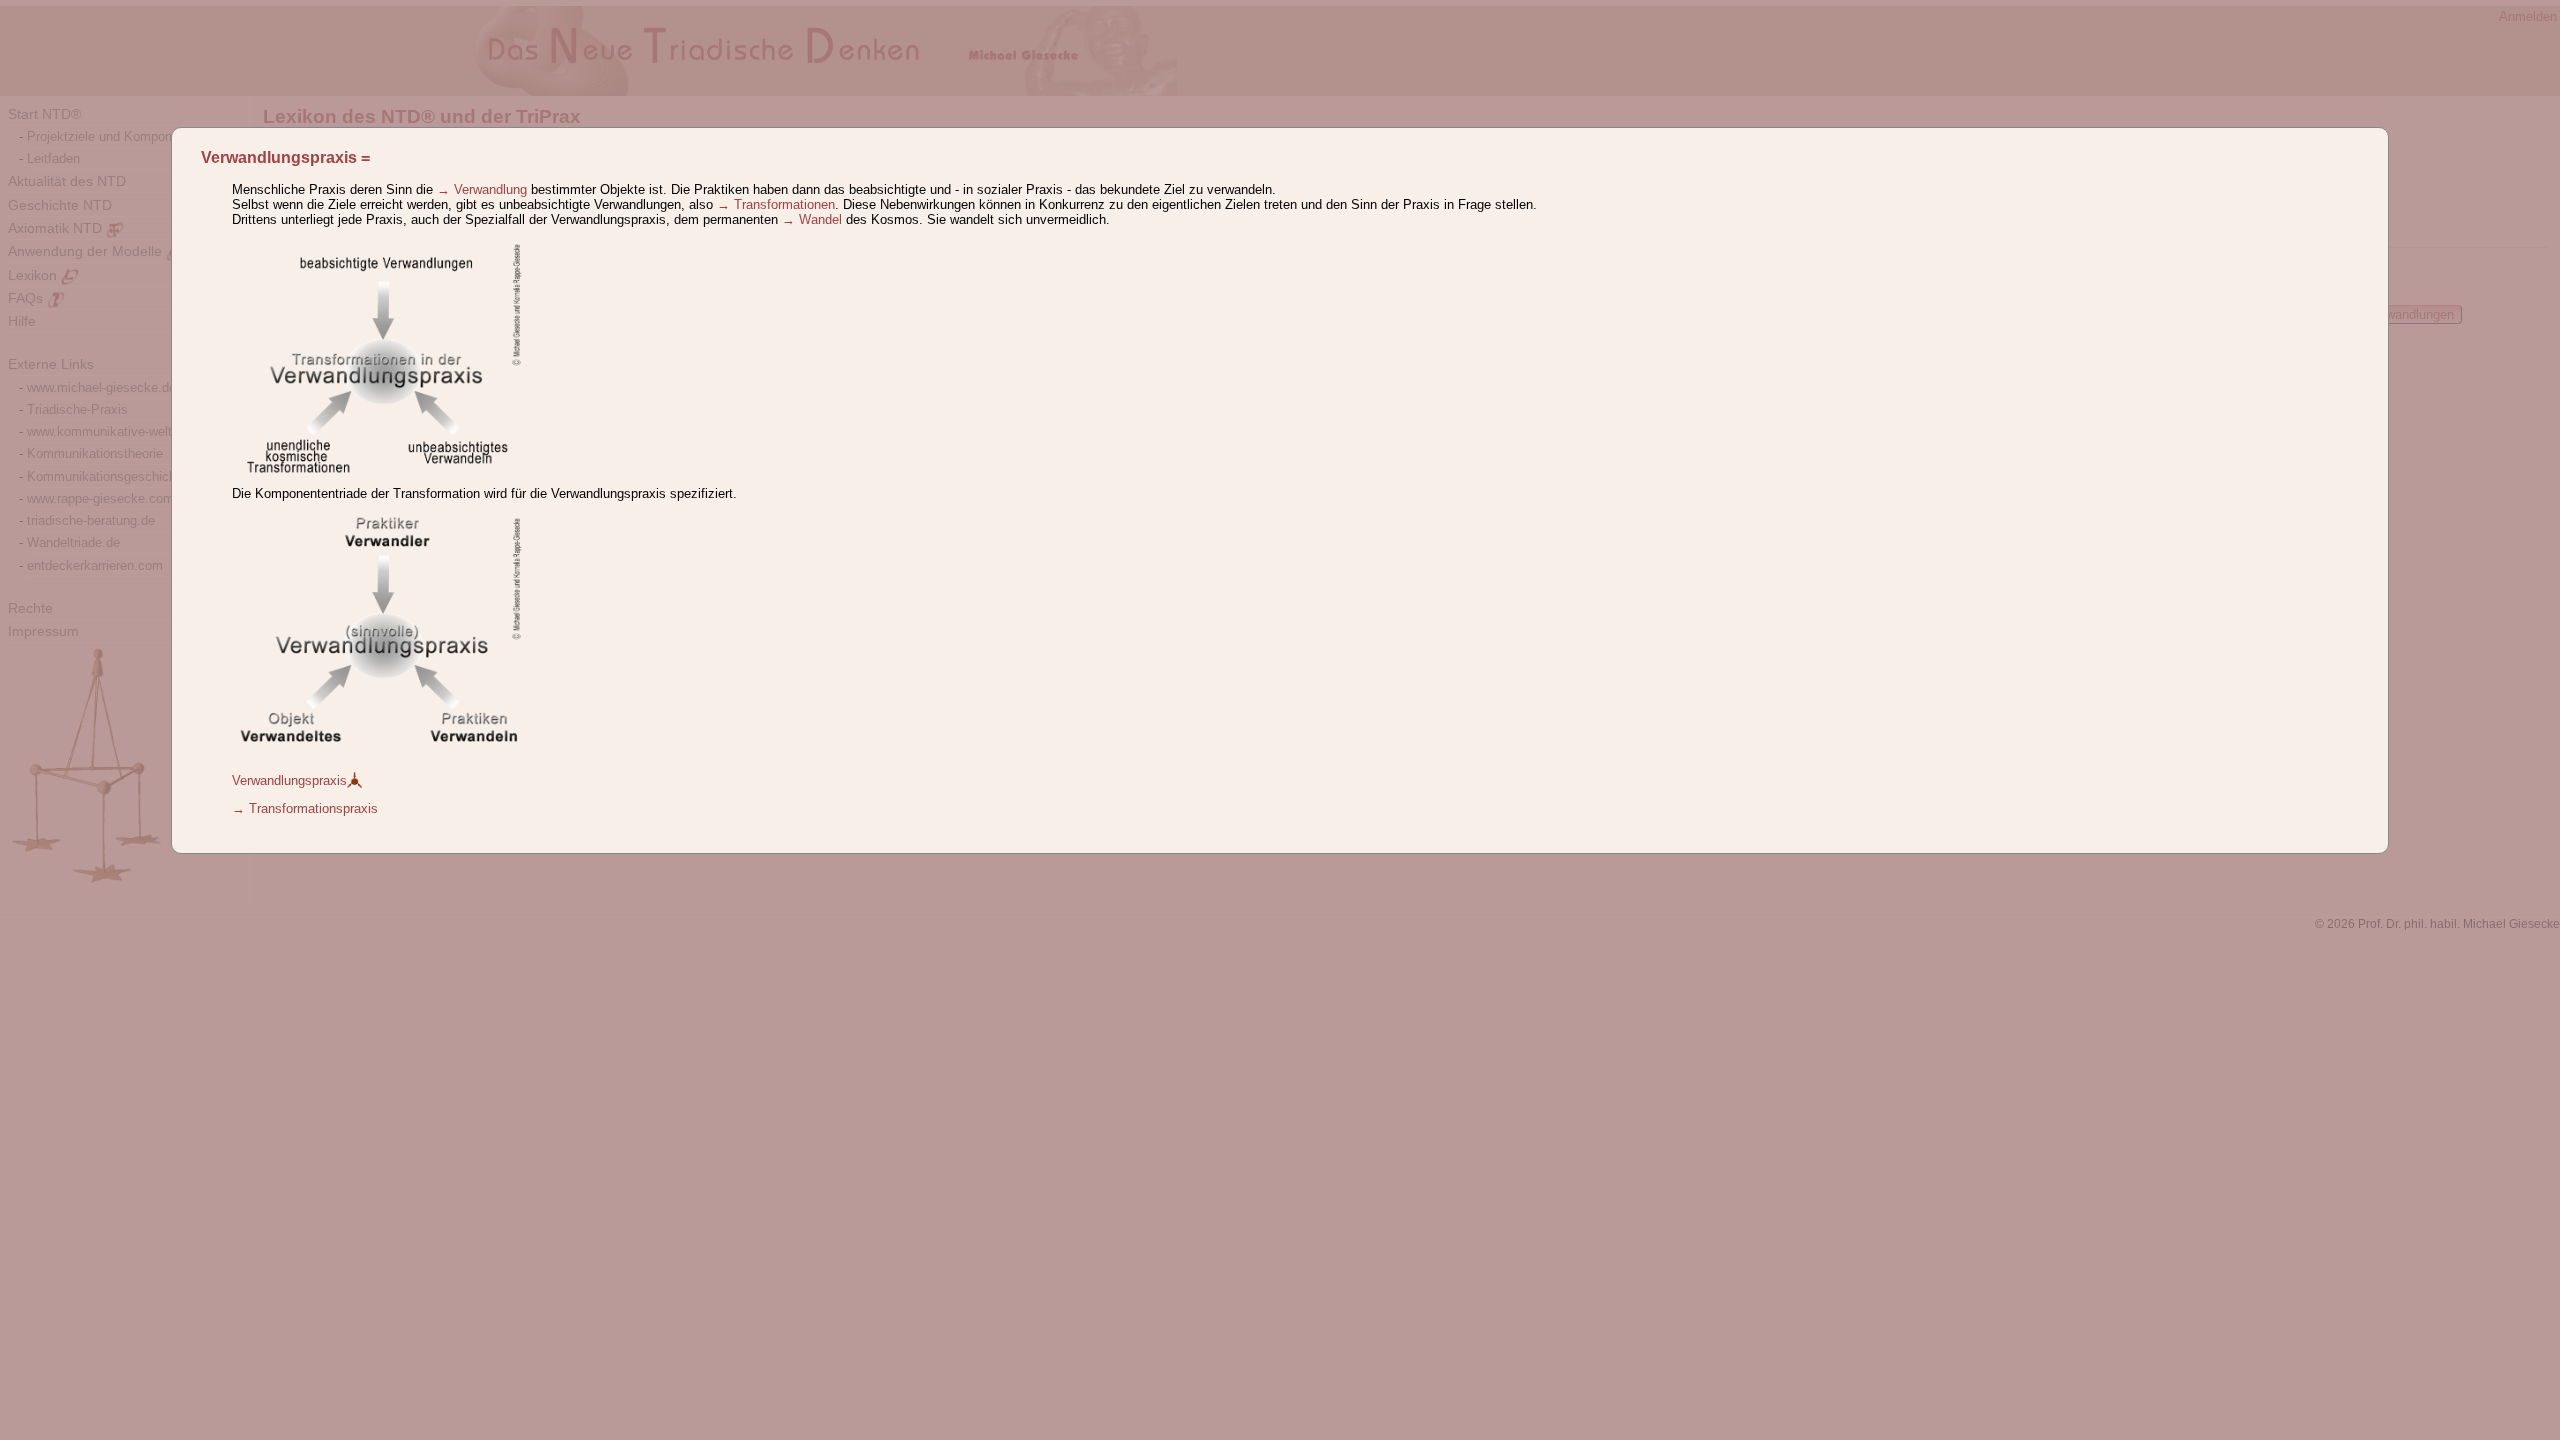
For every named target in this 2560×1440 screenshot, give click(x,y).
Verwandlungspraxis (279, 157)
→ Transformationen (776, 204)
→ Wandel (812, 219)
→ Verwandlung (482, 189)
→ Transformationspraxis (305, 808)
